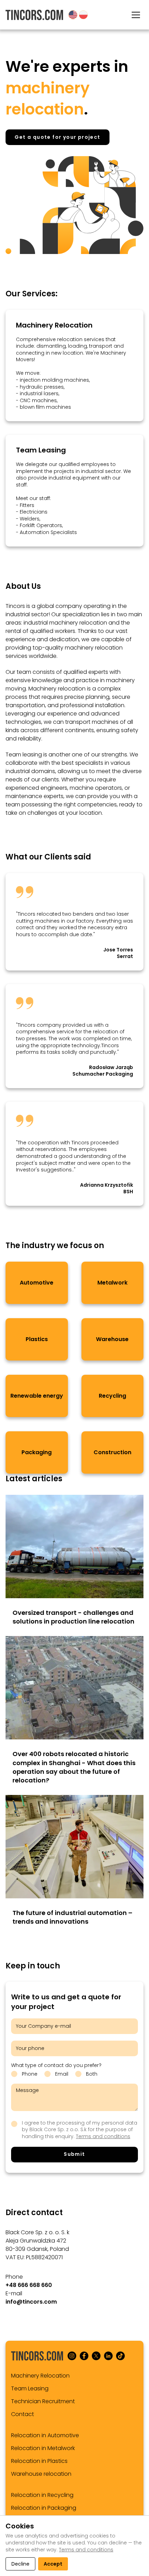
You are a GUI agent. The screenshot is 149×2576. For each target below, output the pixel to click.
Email (62, 2074)
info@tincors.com (31, 2302)
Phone (30, 2074)
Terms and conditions (103, 2136)
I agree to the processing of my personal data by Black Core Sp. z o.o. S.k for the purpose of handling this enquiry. (80, 2130)
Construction (112, 1452)
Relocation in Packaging (44, 2508)
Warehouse (112, 1339)
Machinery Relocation (54, 325)
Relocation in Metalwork (43, 2448)
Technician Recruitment (43, 2401)
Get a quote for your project (57, 137)
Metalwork (112, 1283)
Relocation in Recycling (42, 2495)
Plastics (37, 1339)
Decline (20, 2564)
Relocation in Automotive (45, 2435)
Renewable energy (37, 1396)
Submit (74, 2154)
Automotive (37, 1283)
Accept (53, 2564)
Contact (23, 2414)
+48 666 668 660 (29, 2285)
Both (92, 2074)
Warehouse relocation (41, 2474)
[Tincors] (34, 15)
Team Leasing (41, 450)
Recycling (112, 1396)
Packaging (37, 1452)
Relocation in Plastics (39, 2461)
